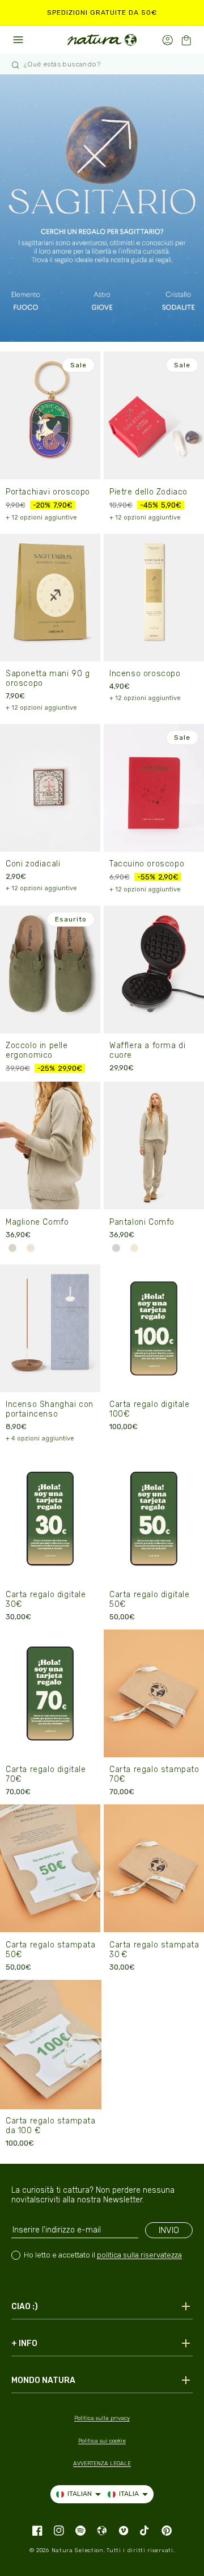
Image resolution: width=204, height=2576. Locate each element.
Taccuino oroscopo (147, 864)
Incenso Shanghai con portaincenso (50, 1409)
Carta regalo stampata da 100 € (51, 2126)
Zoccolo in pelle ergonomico (37, 1050)
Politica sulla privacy (102, 2418)
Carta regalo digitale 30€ (46, 1599)
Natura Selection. (78, 2550)
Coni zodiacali (33, 864)
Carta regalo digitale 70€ (46, 1774)
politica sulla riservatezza (139, 2255)
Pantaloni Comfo (142, 1222)
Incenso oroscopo (145, 674)
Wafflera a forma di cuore (147, 1050)
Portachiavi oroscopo (48, 492)
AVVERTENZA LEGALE (102, 2464)
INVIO (169, 2230)
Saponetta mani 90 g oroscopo (48, 678)
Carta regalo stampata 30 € (154, 1950)
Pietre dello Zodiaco (148, 492)
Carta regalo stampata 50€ (51, 1950)
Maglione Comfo (37, 1222)
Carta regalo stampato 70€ (154, 1774)
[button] (186, 40)
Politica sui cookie (102, 2441)
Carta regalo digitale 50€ (150, 1599)
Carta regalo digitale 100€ (150, 1409)
